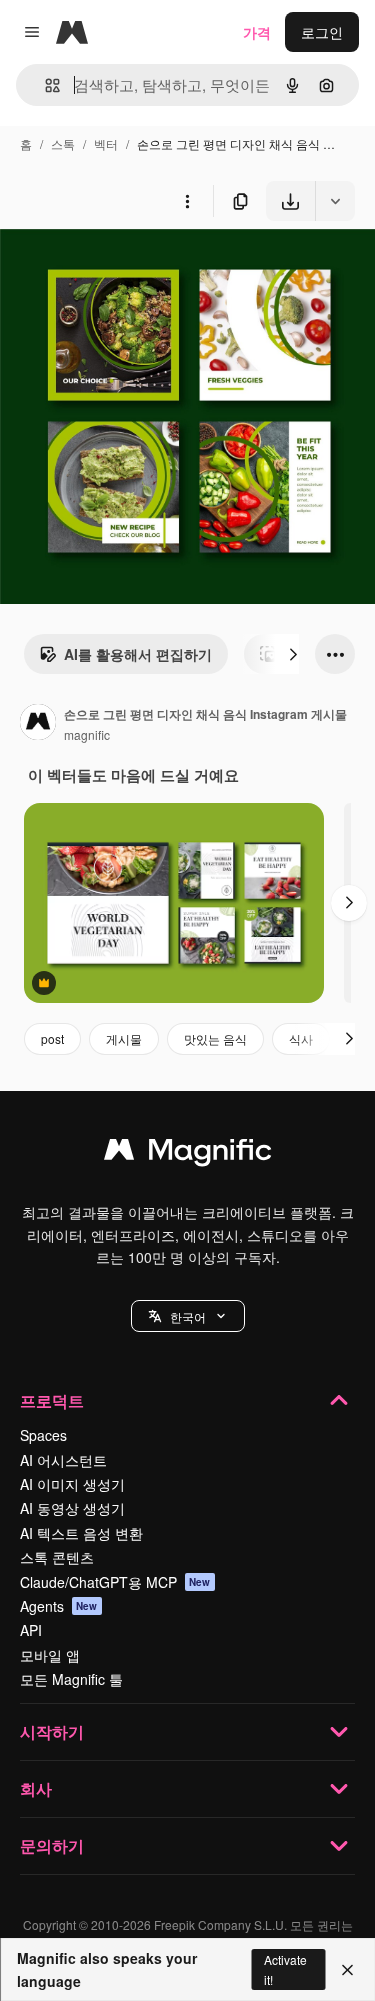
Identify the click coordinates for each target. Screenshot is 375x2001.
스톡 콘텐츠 (57, 1557)
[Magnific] (188, 1154)
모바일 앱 (50, 1655)
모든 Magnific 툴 (71, 1679)
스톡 (63, 143)
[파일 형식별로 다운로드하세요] (335, 201)
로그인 (322, 32)
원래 (115, 267)
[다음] (293, 654)
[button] (188, 1316)
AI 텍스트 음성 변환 (81, 1533)
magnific (87, 734)
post (52, 1038)
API (31, 1630)
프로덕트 (52, 1400)
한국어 (188, 1316)
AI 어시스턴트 (63, 1460)
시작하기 (52, 1731)
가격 (257, 32)
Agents (59, 1606)
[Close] (347, 1970)
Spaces (43, 1435)
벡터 (106, 143)
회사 (36, 1788)
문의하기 (52, 1845)
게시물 (124, 1038)
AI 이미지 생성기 (72, 1484)
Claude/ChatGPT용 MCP (115, 1582)
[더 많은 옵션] (187, 201)
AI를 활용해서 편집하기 (138, 654)
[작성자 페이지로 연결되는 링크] (38, 724)
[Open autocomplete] (44, 85)
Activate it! (285, 1969)
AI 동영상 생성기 (72, 1508)
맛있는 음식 (215, 1038)
